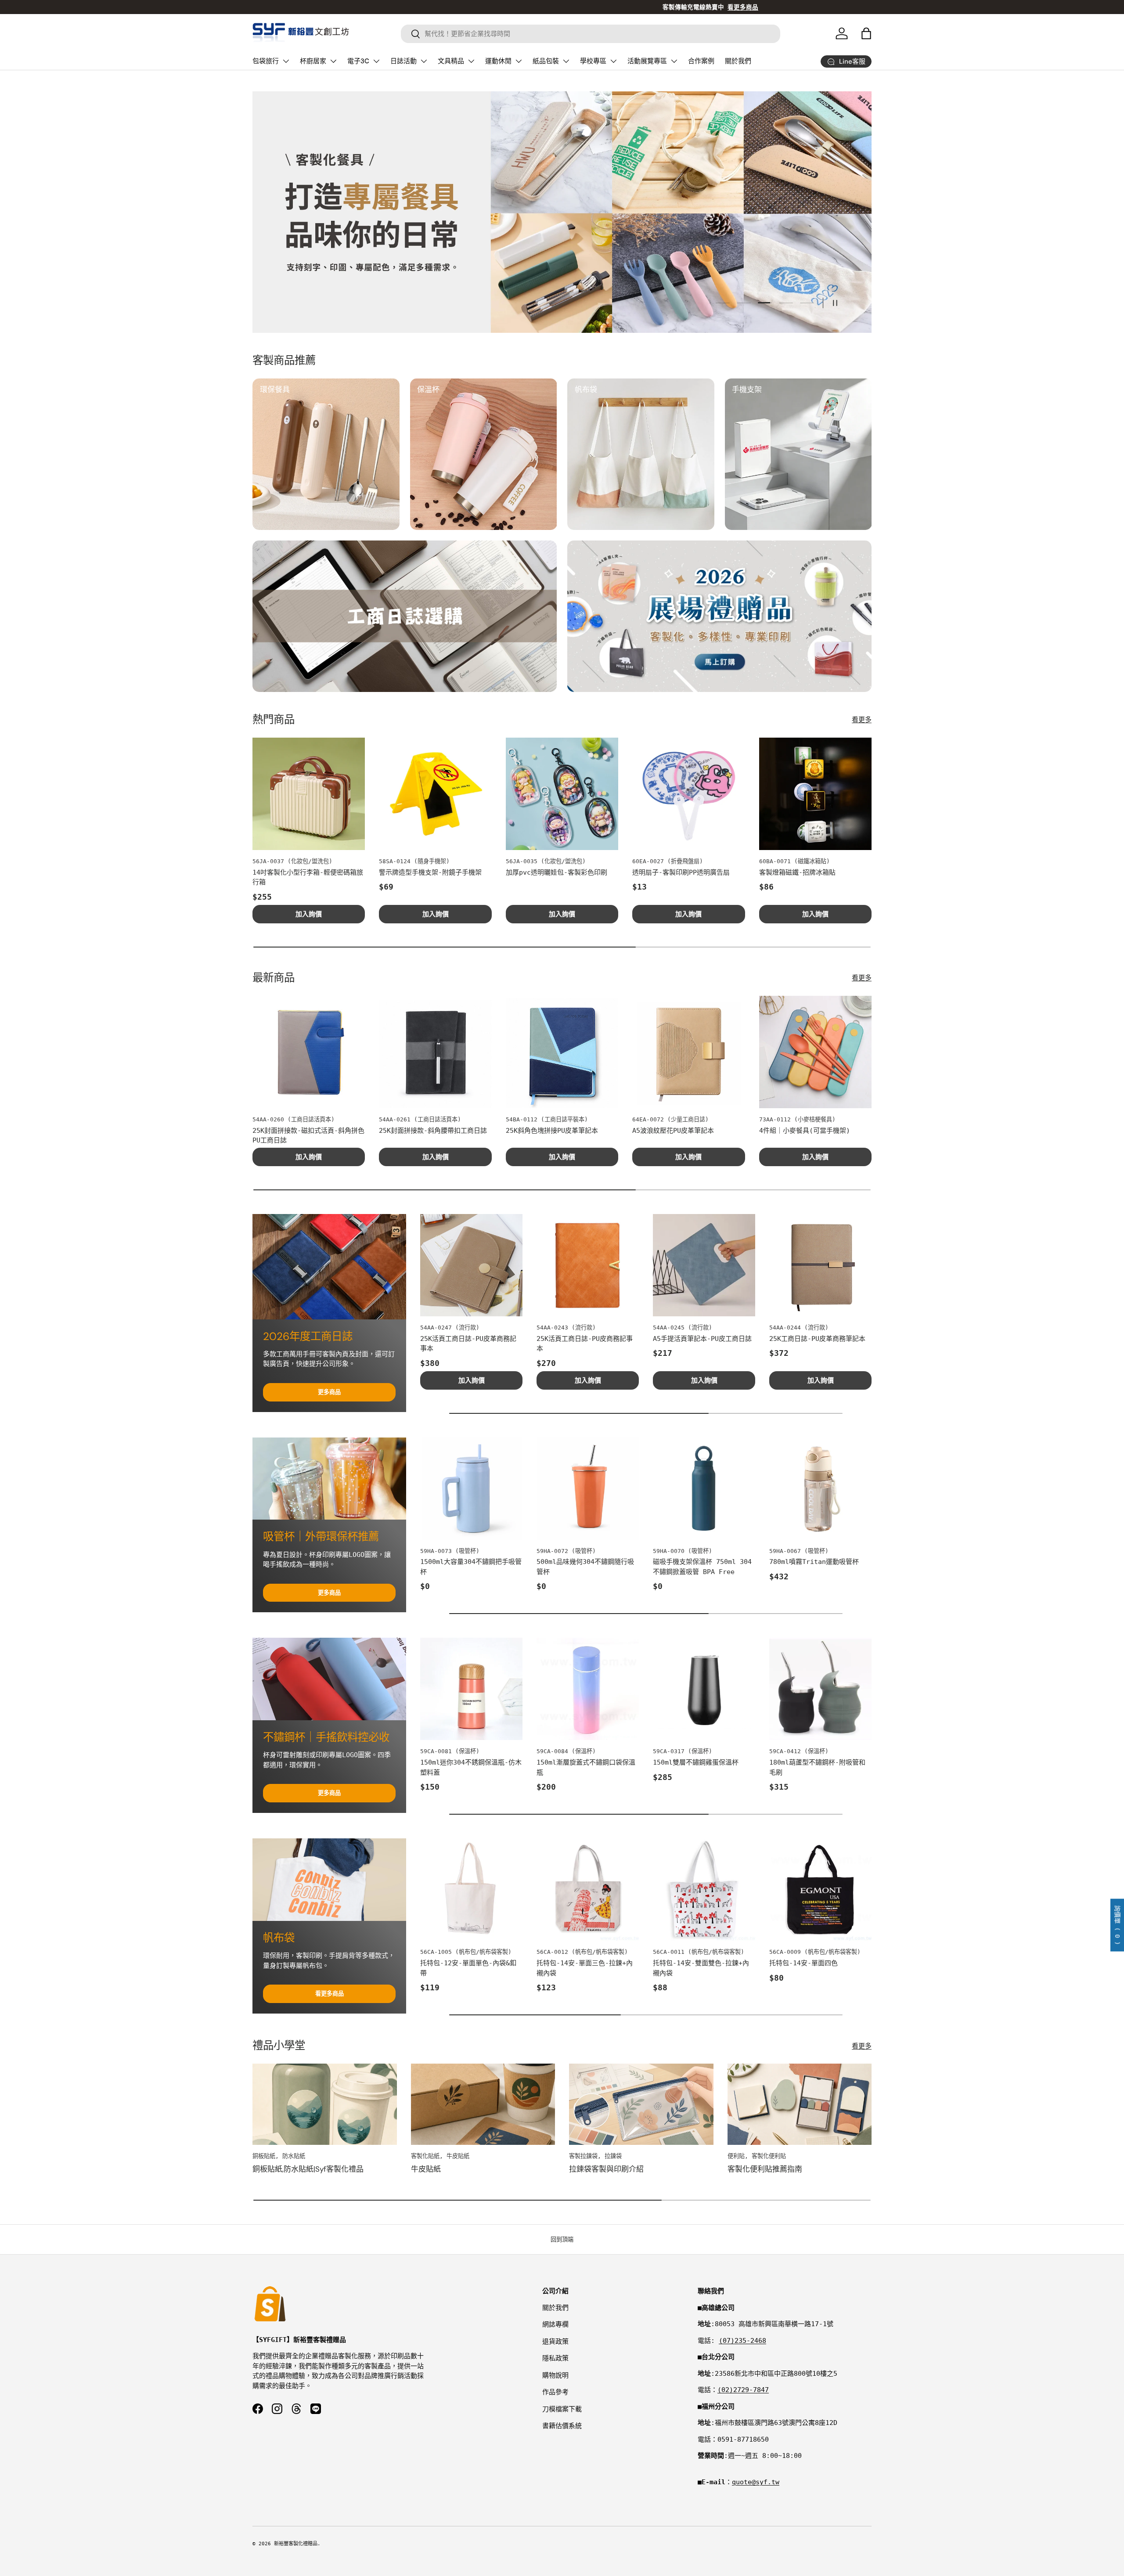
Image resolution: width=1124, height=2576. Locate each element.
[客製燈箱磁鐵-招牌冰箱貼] (815, 794)
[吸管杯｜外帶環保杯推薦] (329, 1479)
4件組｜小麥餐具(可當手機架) (805, 1131)
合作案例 (701, 61)
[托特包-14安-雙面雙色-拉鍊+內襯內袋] (704, 1890)
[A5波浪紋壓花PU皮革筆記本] (688, 1052)
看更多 (862, 720)
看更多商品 (330, 1994)
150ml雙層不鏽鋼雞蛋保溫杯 (696, 1762)
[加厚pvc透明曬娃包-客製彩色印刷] (562, 794)
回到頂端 (562, 2239)
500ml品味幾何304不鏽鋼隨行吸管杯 (585, 1567)
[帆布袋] (329, 1880)
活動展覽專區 (647, 61)
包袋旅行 (266, 61)
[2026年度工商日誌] (329, 1267)
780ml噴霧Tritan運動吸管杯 (814, 1562)
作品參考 (555, 2392)
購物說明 (555, 2375)
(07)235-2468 (742, 2341)
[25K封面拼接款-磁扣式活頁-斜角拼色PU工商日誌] (309, 1052)
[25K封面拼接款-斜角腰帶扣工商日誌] (435, 1052)
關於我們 (738, 61)
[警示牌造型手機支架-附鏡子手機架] (435, 794)
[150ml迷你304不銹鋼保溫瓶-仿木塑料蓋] (471, 1689)
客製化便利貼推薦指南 (765, 2169)
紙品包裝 (546, 61)
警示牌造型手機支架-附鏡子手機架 (430, 872)
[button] (866, 33)
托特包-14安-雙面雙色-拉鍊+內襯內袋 (701, 1968)
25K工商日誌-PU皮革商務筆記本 (817, 1339)
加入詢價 (309, 914)
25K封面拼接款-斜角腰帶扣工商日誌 (433, 1131)
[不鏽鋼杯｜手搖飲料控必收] (329, 1679)
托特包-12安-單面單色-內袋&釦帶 (468, 1968)
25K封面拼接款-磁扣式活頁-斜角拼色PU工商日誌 (308, 1136)
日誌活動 (403, 61)
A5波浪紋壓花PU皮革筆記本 (673, 1131)
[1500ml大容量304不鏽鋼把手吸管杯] (471, 1489)
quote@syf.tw (756, 2482)
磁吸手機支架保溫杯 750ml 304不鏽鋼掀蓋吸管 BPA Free (702, 1567)
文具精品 (451, 61)
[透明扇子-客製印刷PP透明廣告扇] (688, 794)
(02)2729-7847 (743, 2390)
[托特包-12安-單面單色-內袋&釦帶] (471, 1890)
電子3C (358, 61)
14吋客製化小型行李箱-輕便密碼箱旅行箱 (308, 877)
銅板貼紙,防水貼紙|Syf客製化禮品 (308, 2169)
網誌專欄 (555, 2324)
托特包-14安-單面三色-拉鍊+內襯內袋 (585, 1968)
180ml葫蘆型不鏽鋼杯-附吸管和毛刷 (817, 1767)
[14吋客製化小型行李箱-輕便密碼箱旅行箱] (309, 794)
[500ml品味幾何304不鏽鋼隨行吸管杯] (588, 1489)
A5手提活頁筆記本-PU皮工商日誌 (702, 1339)
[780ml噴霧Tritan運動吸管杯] (820, 1489)
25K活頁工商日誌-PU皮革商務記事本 (468, 1344)
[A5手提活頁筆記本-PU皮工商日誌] (704, 1265)
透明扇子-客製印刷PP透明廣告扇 (681, 872)
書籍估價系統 (562, 2426)
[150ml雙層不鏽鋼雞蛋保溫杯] (704, 1689)
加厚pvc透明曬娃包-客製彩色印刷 (557, 872)
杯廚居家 (313, 61)
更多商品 (329, 1392)
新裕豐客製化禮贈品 (296, 2544)
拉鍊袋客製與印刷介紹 (606, 2169)
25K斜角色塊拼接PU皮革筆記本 (552, 1131)
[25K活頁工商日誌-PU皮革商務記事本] (471, 1265)
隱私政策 (555, 2358)
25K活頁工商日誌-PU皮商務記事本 (585, 1344)
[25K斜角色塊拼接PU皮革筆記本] (562, 1052)
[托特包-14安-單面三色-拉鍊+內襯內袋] (588, 1890)
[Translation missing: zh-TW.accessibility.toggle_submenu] (286, 61)
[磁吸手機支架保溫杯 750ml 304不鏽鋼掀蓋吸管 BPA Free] (704, 1489)
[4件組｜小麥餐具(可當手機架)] (815, 1052)
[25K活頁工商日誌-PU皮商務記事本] (588, 1265)
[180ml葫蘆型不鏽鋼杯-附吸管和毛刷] (820, 1689)
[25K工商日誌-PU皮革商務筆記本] (820, 1265)
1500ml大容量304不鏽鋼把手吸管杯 (471, 1567)
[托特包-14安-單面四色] (820, 1890)
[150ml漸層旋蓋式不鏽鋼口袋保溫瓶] (588, 1689)
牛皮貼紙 (426, 2169)
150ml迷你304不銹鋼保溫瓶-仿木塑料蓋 (471, 1767)
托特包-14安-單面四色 (803, 1963)
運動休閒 (498, 61)
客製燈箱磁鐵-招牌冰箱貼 (797, 872)
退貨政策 (555, 2342)
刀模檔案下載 (562, 2409)
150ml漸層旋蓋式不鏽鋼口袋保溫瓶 (586, 1767)
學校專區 (593, 61)
